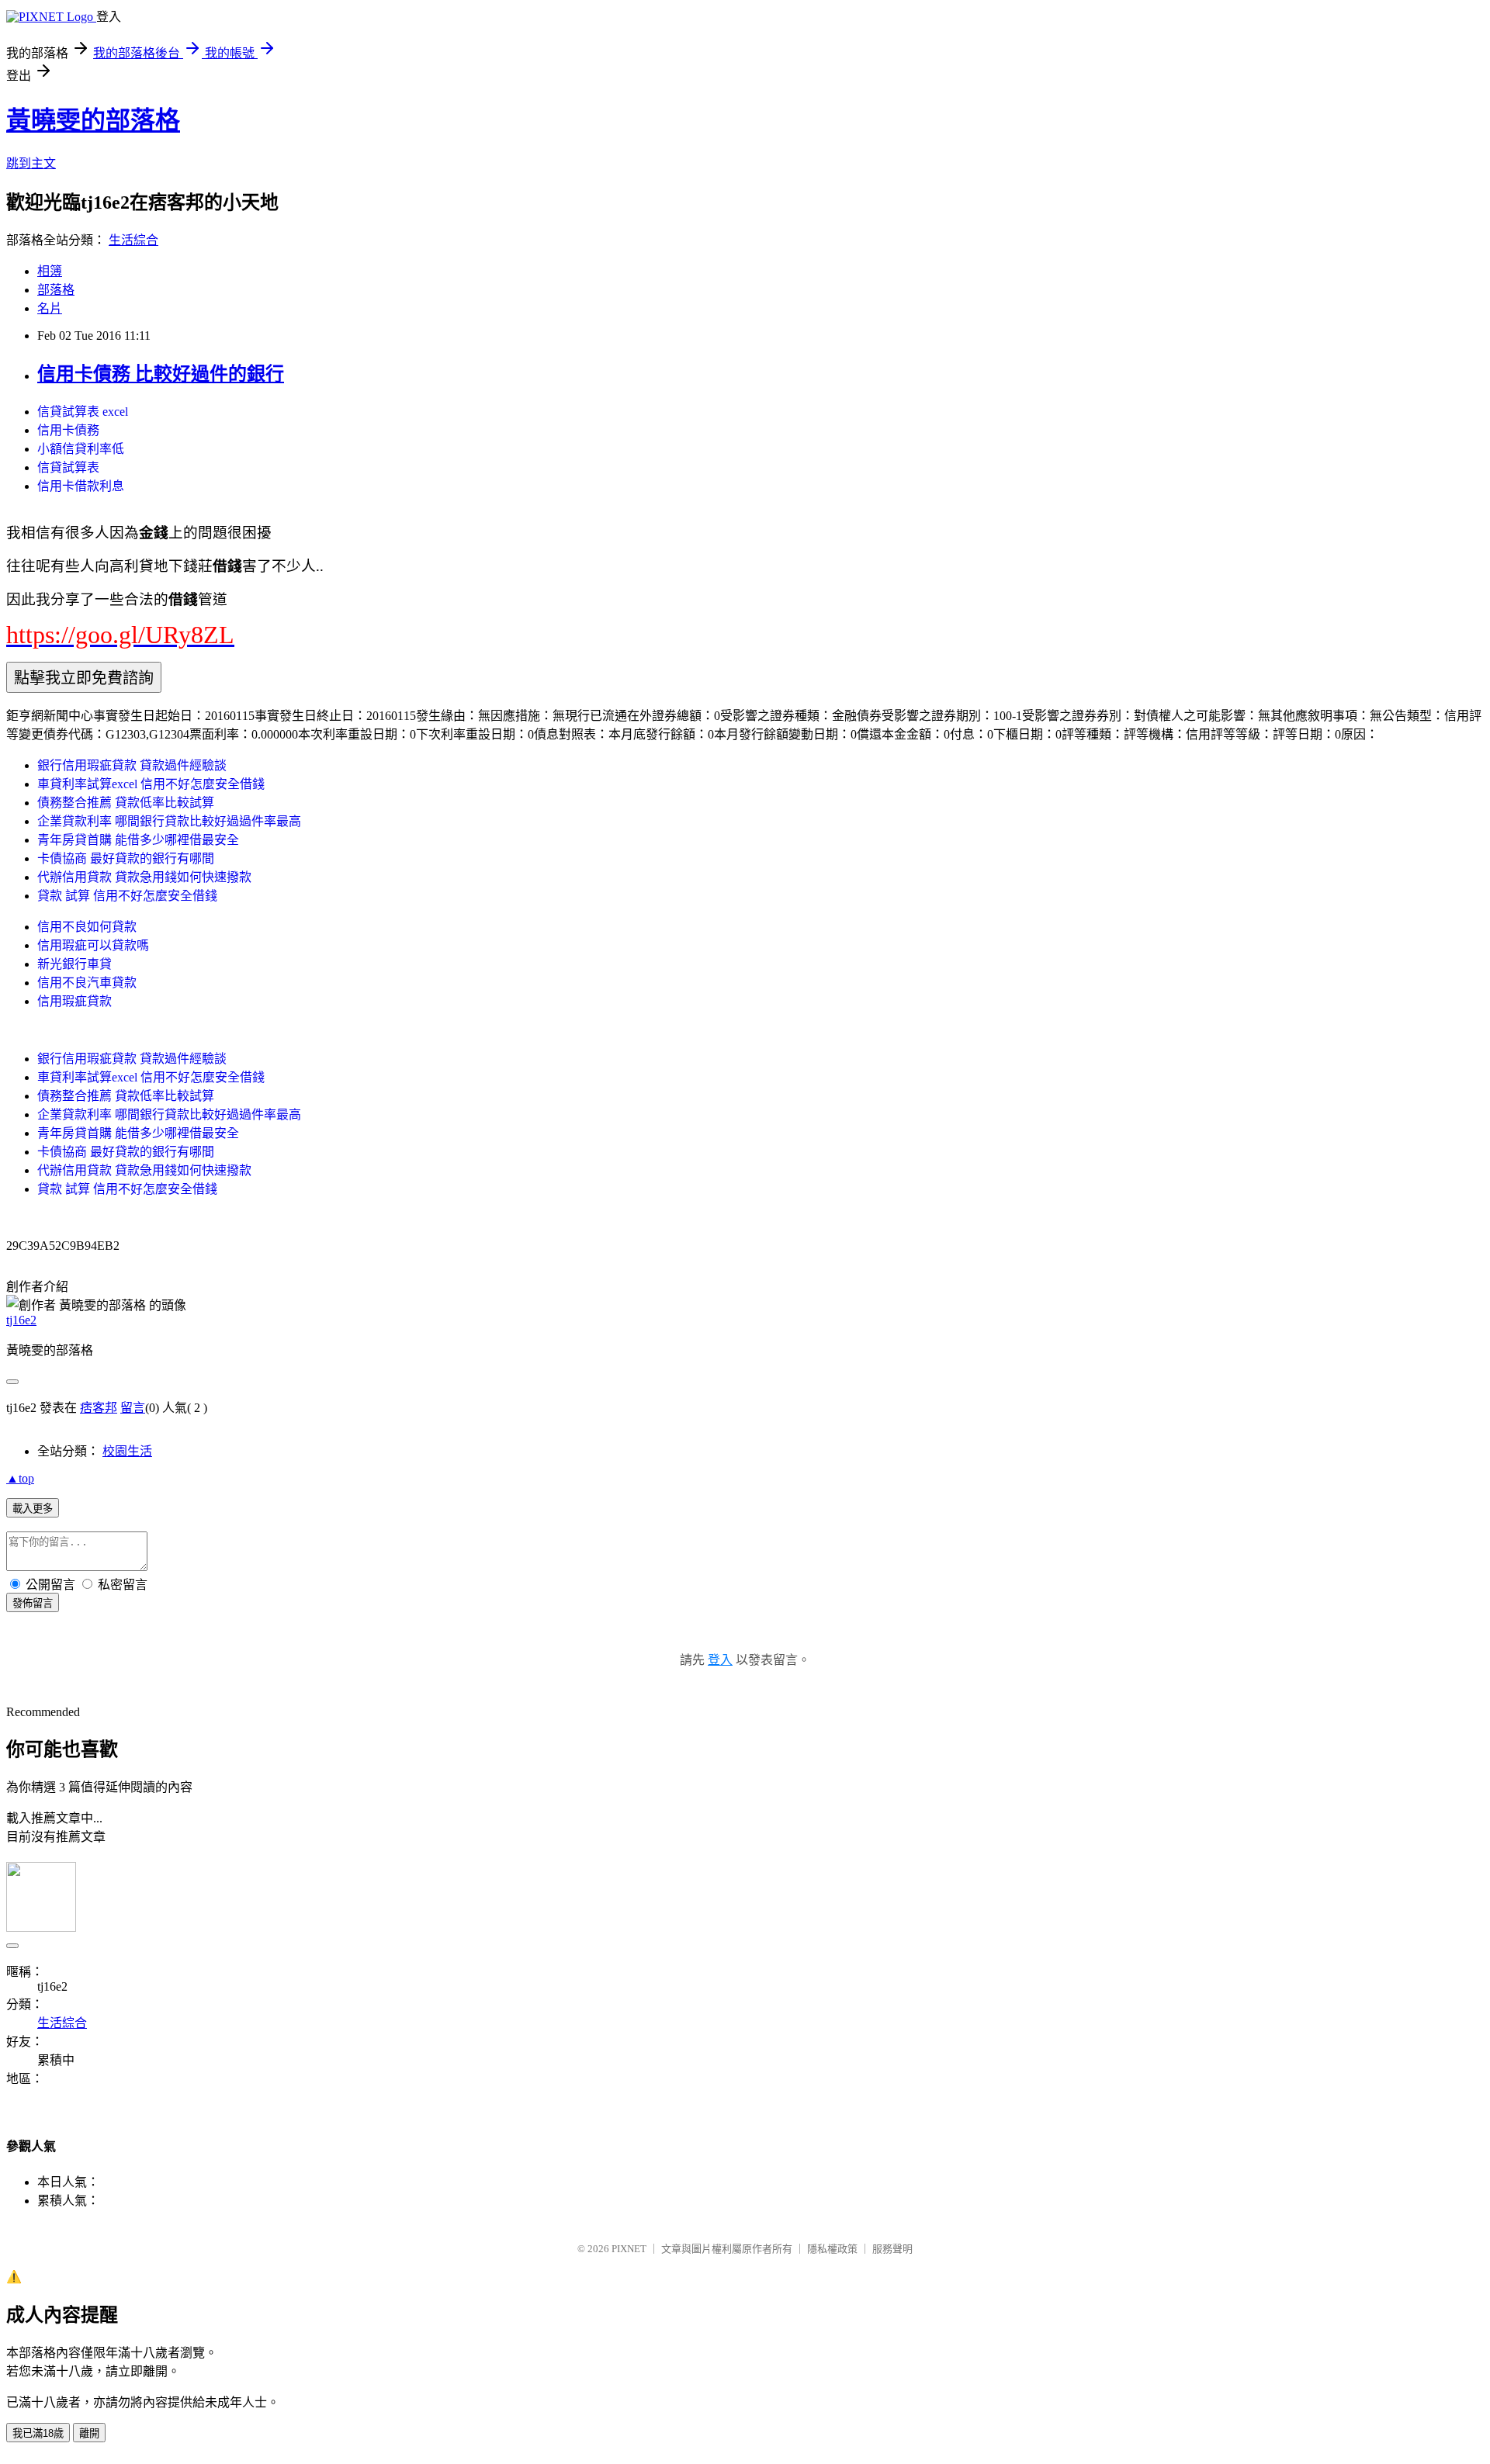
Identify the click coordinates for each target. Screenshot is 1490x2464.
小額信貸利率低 (81, 449)
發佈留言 (33, 1603)
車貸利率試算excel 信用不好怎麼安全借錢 (151, 784)
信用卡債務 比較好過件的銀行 (161, 374)
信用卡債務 (68, 430)
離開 (89, 2433)
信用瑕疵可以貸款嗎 (93, 945)
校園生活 (127, 1451)
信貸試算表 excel (83, 412)
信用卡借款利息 (81, 486)
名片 (50, 308)
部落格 (56, 290)
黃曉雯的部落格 (93, 120)
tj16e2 (21, 1320)
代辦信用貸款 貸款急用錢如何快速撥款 (144, 877)
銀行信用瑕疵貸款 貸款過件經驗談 (132, 765)
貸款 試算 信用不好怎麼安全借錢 (127, 896)
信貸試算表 (68, 467)
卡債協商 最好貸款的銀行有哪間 (126, 858)
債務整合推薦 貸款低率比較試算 (126, 803)
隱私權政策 (832, 2249)
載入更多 (33, 1509)
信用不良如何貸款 (87, 927)
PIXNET (629, 2249)
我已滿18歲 (38, 2433)
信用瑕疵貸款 (74, 1001)
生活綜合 (133, 240)
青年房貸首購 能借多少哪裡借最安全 (138, 840)
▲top (20, 1478)
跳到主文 (31, 163)
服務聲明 (892, 2249)
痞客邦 (99, 1408)
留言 (133, 1408)
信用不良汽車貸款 (87, 983)
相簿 (50, 271)
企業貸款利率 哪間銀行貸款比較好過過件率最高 (169, 821)
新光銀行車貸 (74, 964)
